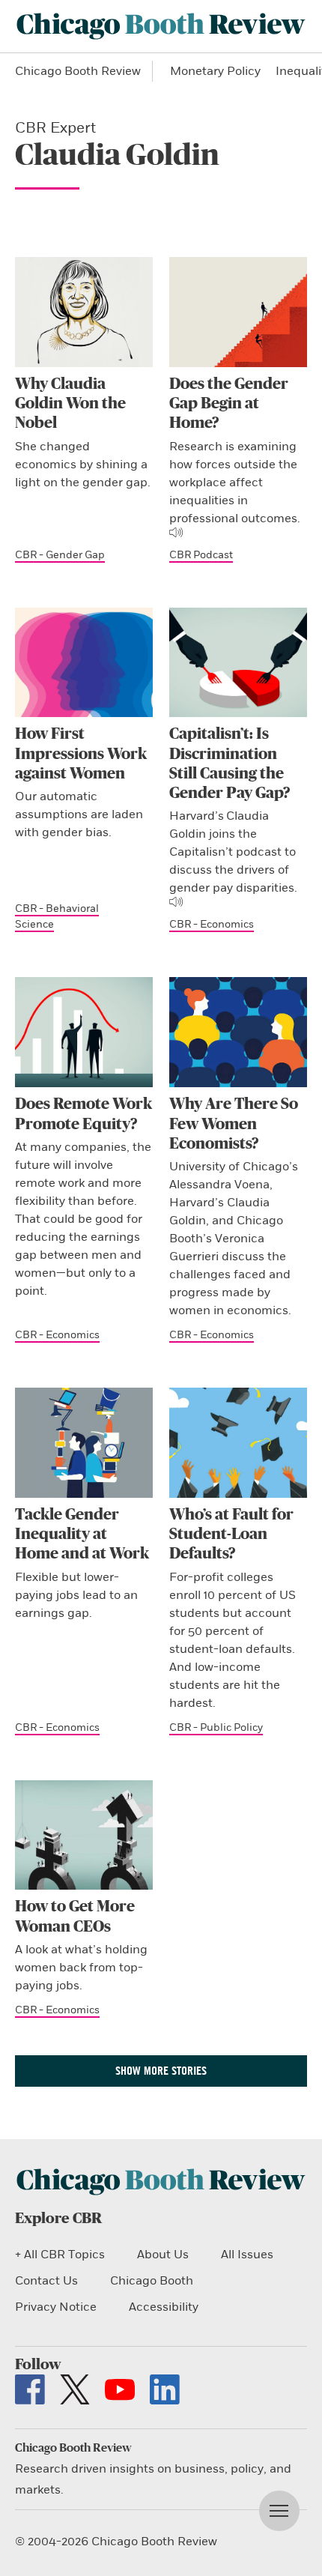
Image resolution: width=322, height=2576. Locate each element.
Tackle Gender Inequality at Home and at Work (82, 1535)
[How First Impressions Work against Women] (84, 663)
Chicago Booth (152, 2281)
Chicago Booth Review (78, 71)
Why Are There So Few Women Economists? (234, 1124)
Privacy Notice (56, 2307)
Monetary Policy (215, 71)
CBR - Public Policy (216, 1727)
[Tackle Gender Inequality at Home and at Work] (84, 1443)
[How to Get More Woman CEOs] (84, 1835)
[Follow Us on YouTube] (120, 2389)
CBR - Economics (212, 924)
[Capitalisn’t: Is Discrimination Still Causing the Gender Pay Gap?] (238, 663)
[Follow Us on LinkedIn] (165, 2389)
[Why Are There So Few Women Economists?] (238, 1032)
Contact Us (46, 2281)
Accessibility (164, 2307)
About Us (163, 2255)
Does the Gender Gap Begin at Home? (229, 404)
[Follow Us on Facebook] (30, 2389)
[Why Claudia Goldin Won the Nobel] (84, 312)
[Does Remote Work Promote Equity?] (84, 1032)
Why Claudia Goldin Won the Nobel (70, 404)
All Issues (247, 2255)
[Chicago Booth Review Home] (161, 26)
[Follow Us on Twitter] (75, 2389)
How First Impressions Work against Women (81, 754)
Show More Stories (161, 2071)
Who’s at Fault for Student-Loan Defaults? (231, 1535)
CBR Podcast (201, 555)
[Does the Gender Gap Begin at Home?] (238, 312)
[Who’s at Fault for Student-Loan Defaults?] (238, 1443)
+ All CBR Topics (60, 2255)
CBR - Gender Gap (60, 555)
